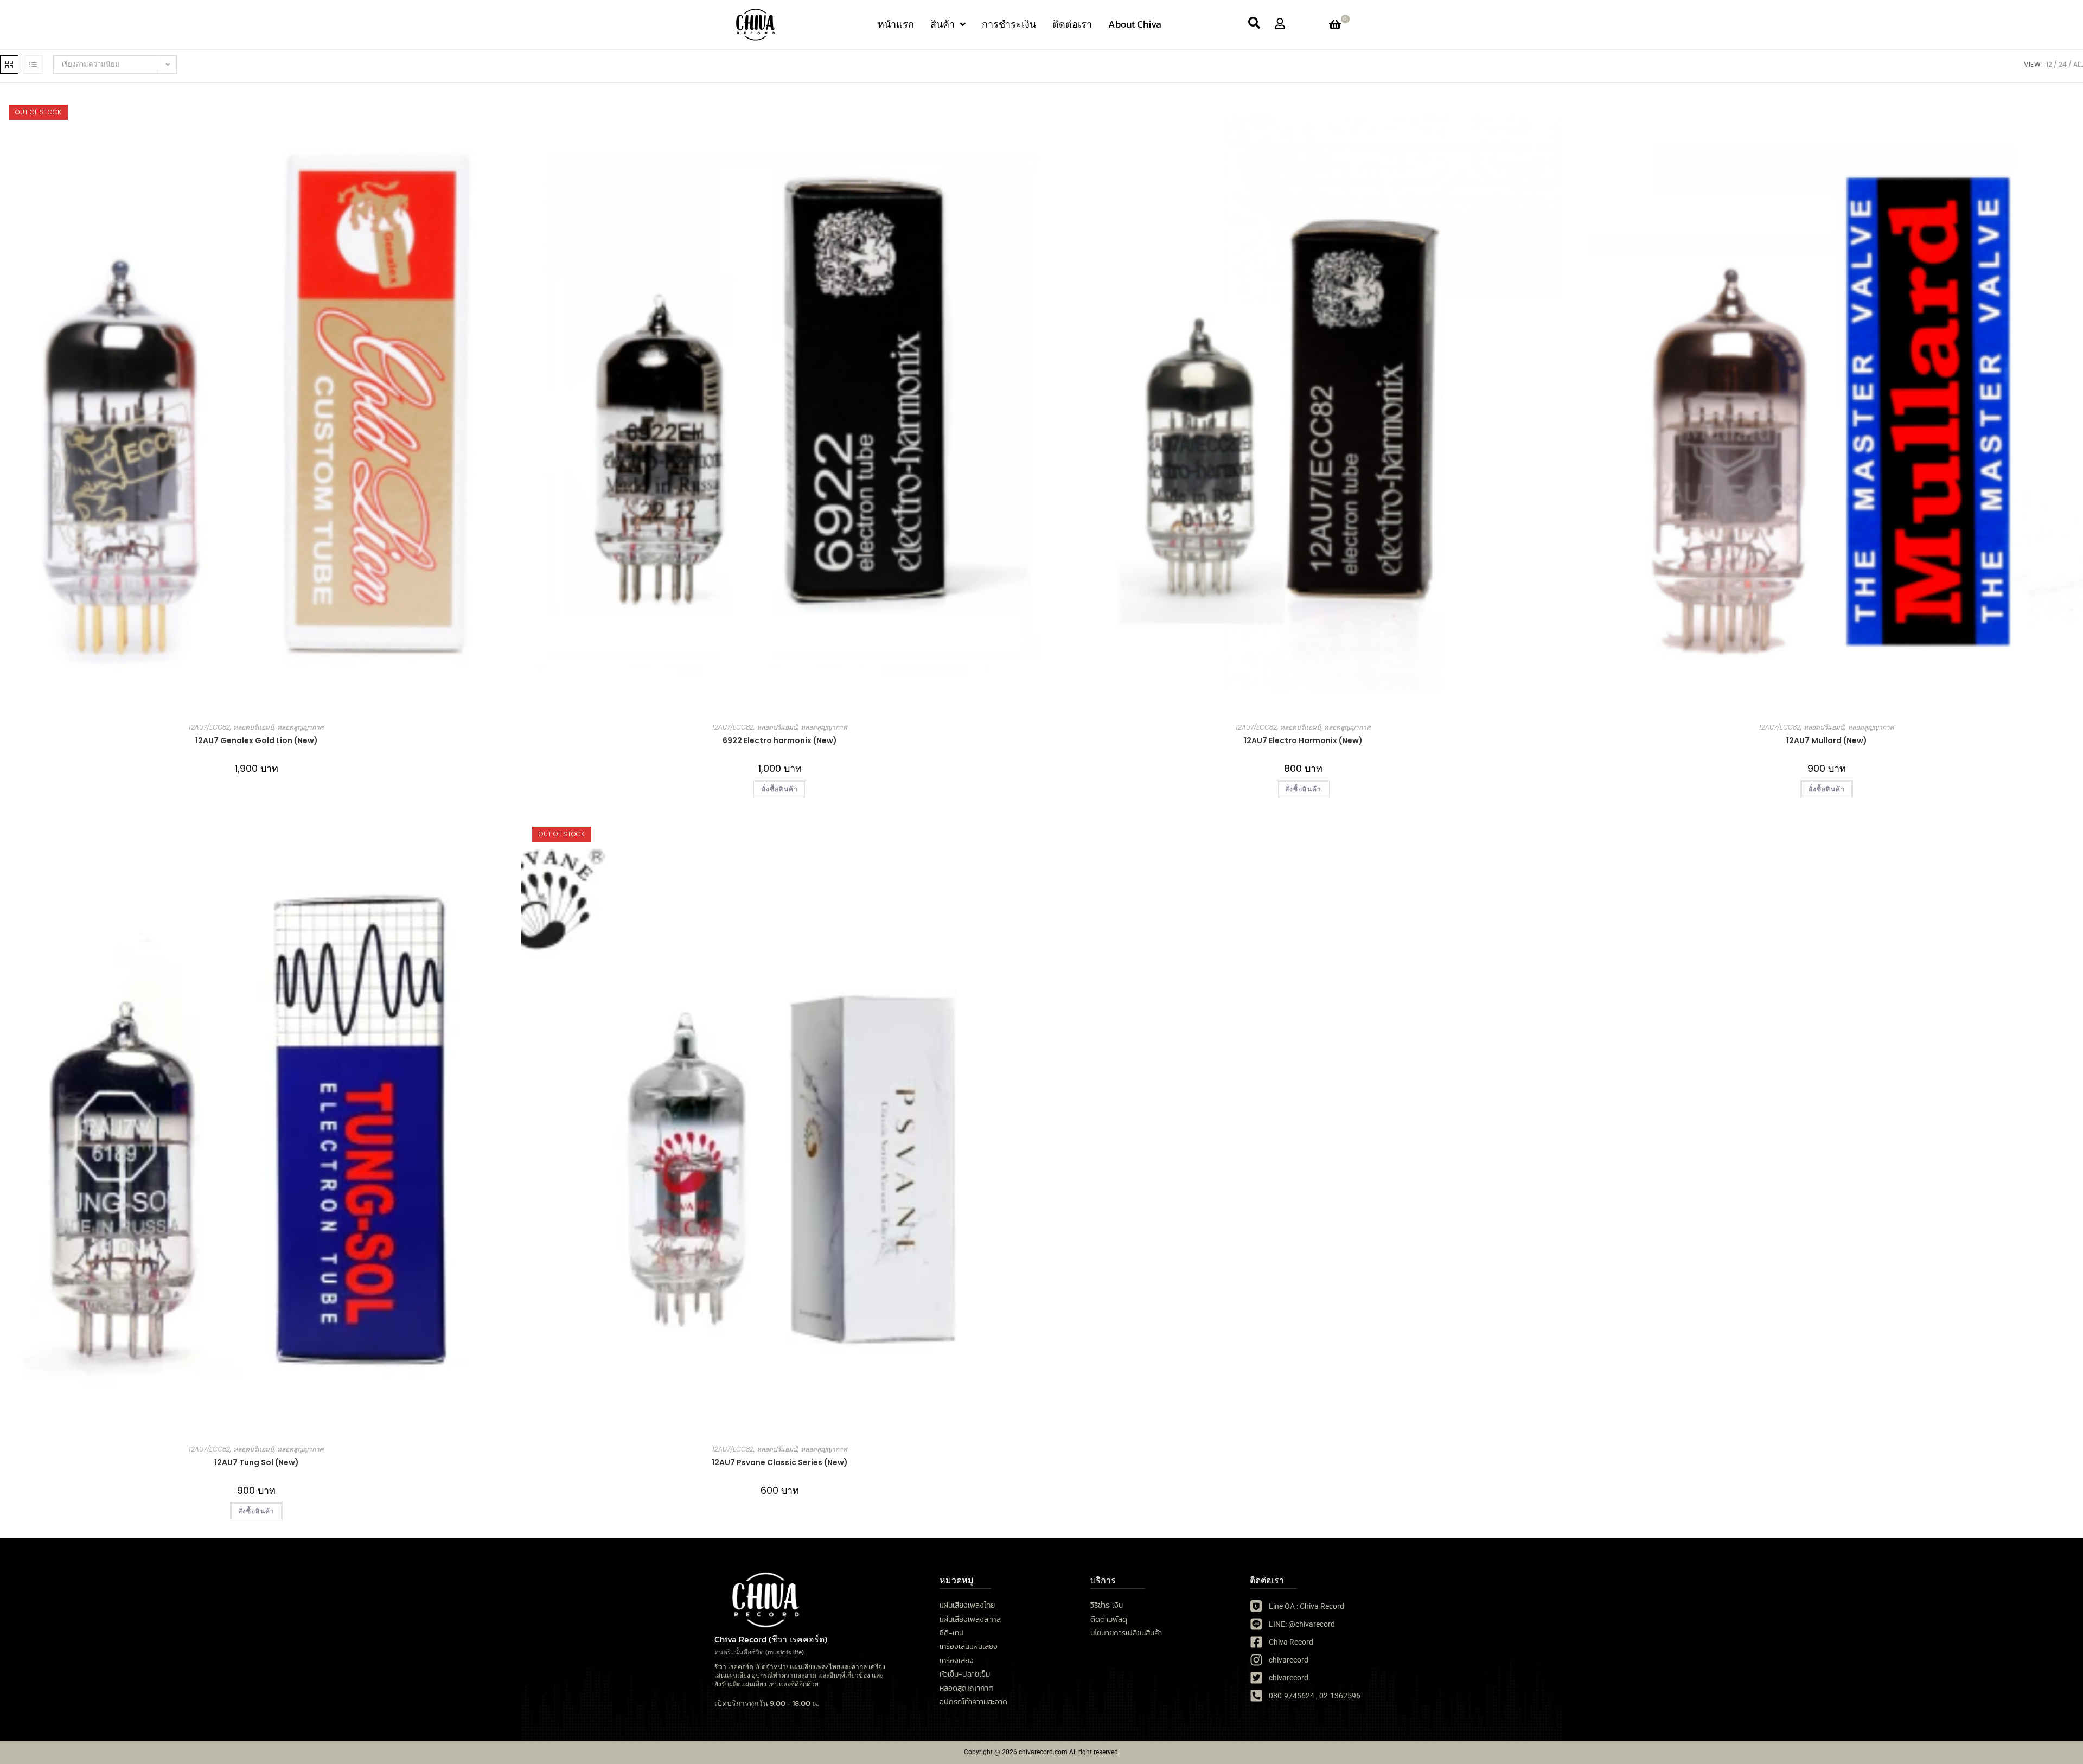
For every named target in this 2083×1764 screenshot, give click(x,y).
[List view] (33, 65)
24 (2063, 64)
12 (2049, 64)
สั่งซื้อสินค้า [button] (780, 789)
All (2078, 64)
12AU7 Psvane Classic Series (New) (780, 1462)
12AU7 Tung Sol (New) (257, 1462)
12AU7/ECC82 (209, 727)
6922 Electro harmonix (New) (780, 740)
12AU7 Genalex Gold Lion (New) (257, 740)
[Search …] (1254, 24)
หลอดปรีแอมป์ (254, 727)
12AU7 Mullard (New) (1827, 740)
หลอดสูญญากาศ (301, 727)
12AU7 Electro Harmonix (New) (1303, 740)
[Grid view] (9, 65)
